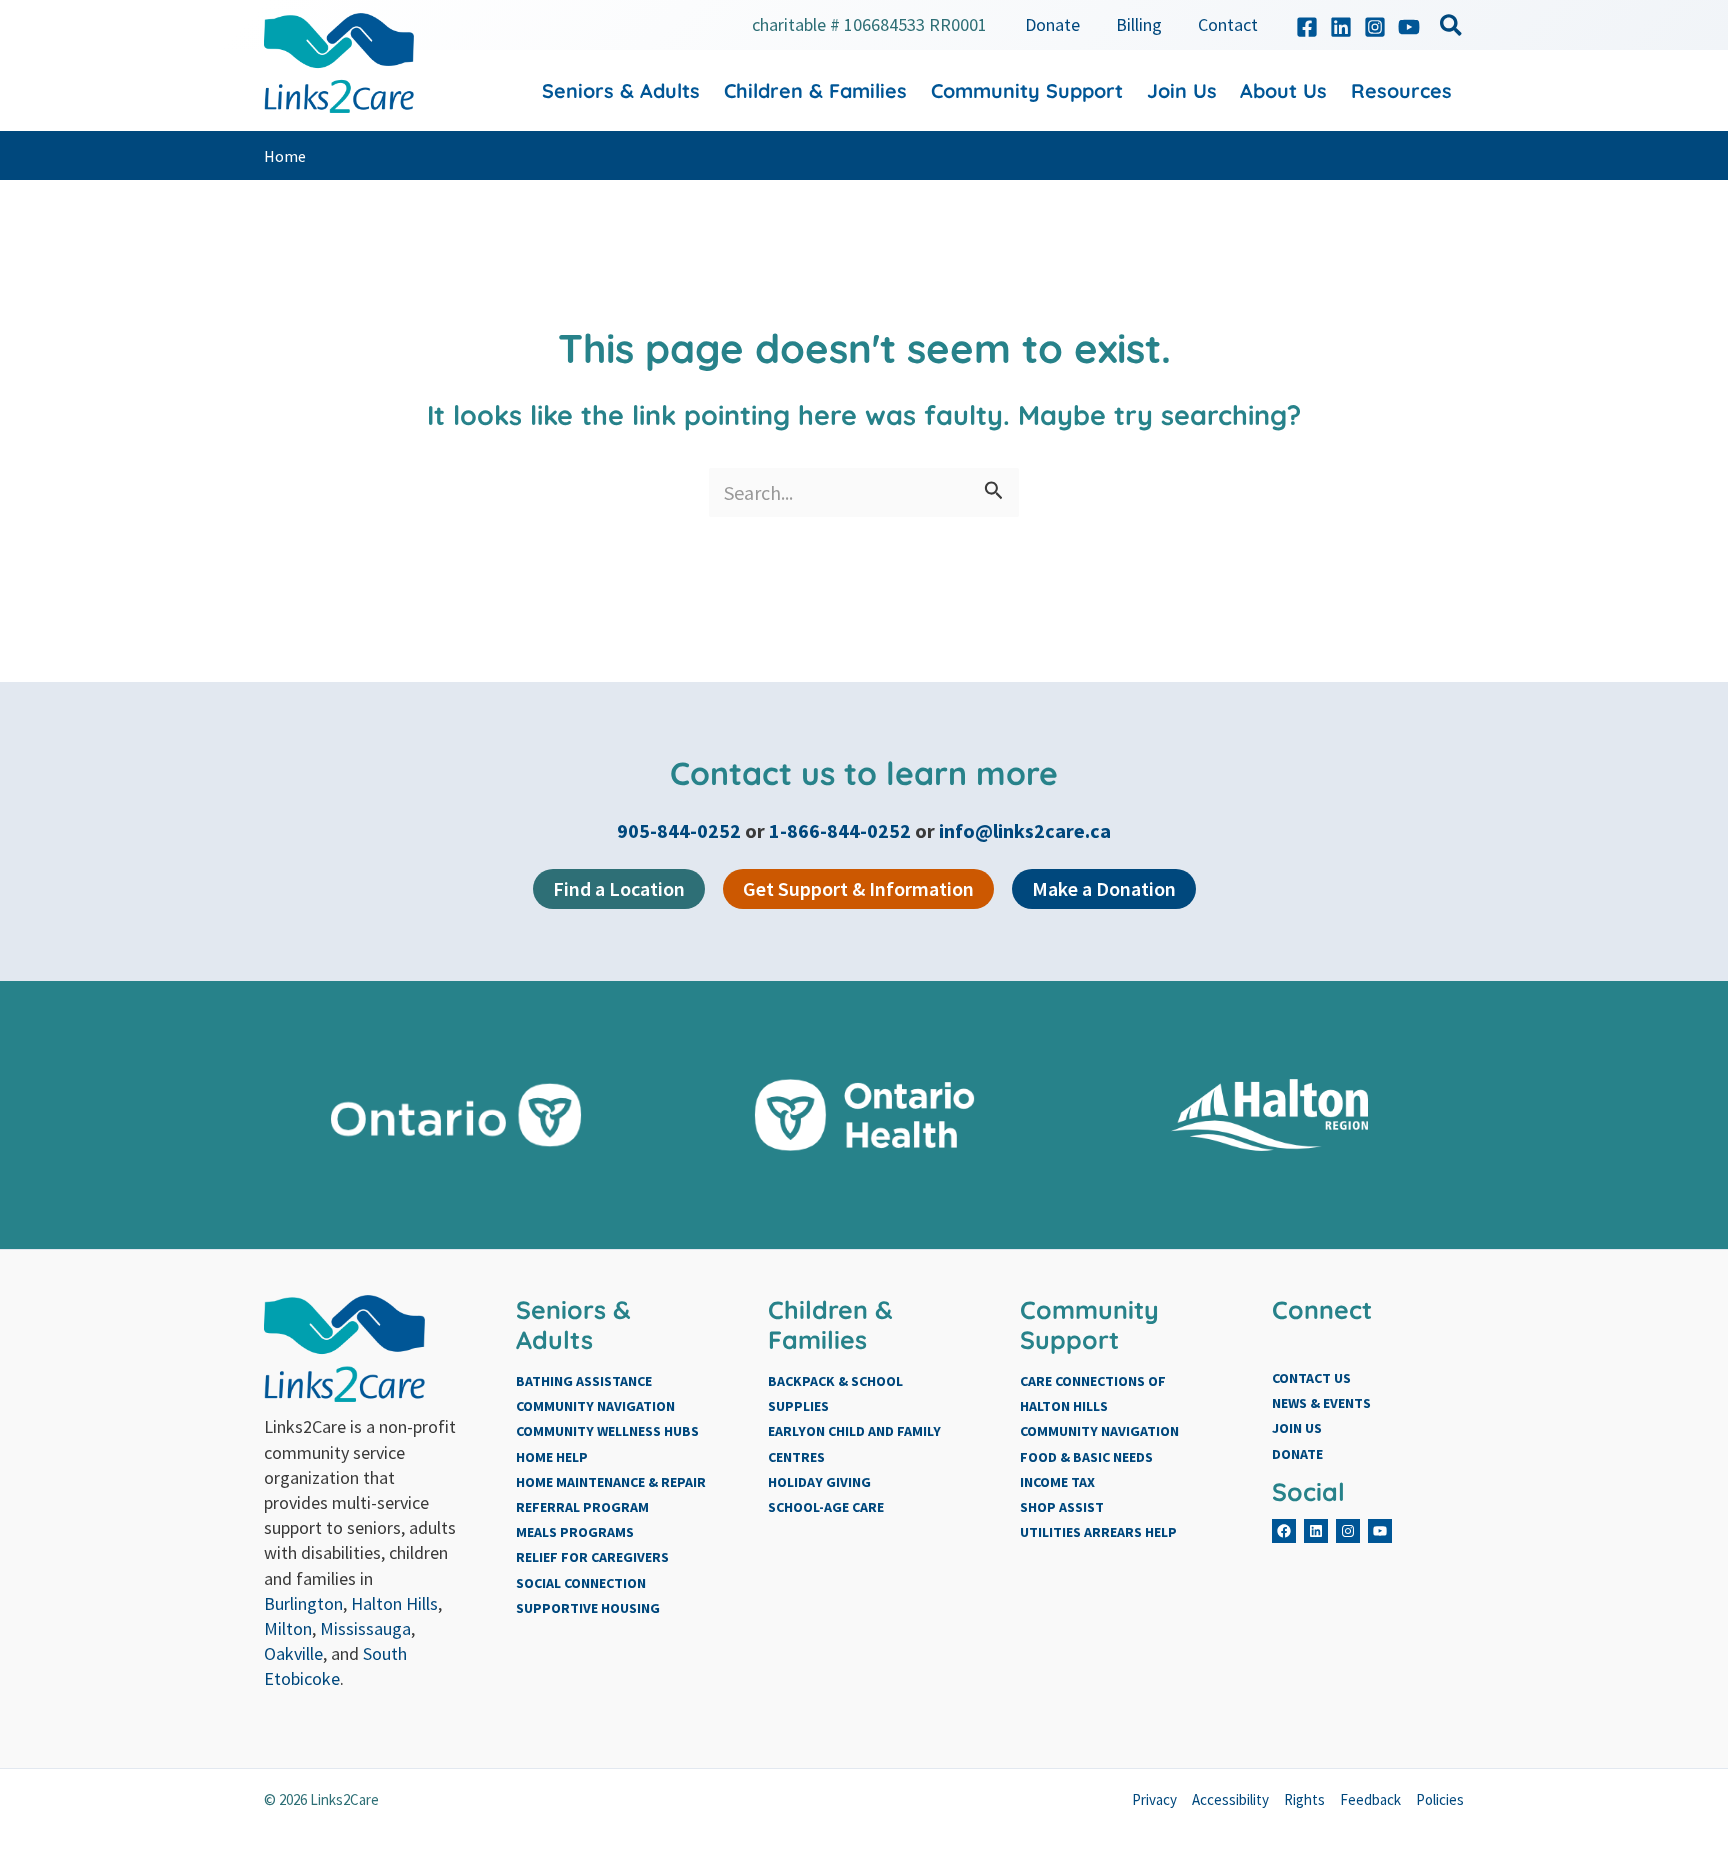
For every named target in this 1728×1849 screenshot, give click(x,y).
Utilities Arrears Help (1098, 1532)
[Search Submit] (994, 492)
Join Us (1297, 1428)
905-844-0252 (681, 830)
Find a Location (619, 888)
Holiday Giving (819, 1482)
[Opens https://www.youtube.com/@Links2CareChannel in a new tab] (1409, 27)
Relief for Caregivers (592, 1557)
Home (285, 156)
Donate (1297, 1454)
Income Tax (1057, 1482)
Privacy (1154, 1799)
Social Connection (581, 1583)
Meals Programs (575, 1532)
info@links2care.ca (1025, 830)
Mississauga (365, 1628)
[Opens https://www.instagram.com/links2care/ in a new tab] (1375, 27)
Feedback (1370, 1799)
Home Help (552, 1457)
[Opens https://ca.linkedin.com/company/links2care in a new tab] (1341, 27)
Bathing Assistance (584, 1381)
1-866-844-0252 (840, 830)
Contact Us (1311, 1378)
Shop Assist (1062, 1507)
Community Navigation (595, 1406)
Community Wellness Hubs (607, 1431)
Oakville (293, 1653)
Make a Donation (1104, 888)
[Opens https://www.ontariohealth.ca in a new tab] (864, 1115)
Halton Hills (394, 1603)
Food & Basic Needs (1086, 1457)
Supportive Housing (588, 1608)
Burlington (303, 1603)
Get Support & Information (858, 888)
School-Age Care (826, 1507)
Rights (1304, 1799)
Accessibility (1230, 1799)
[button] (1452, 28)
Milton (288, 1628)
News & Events (1321, 1403)
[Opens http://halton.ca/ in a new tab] (1272, 1115)
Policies (1440, 1799)
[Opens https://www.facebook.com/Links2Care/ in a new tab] (1307, 27)
